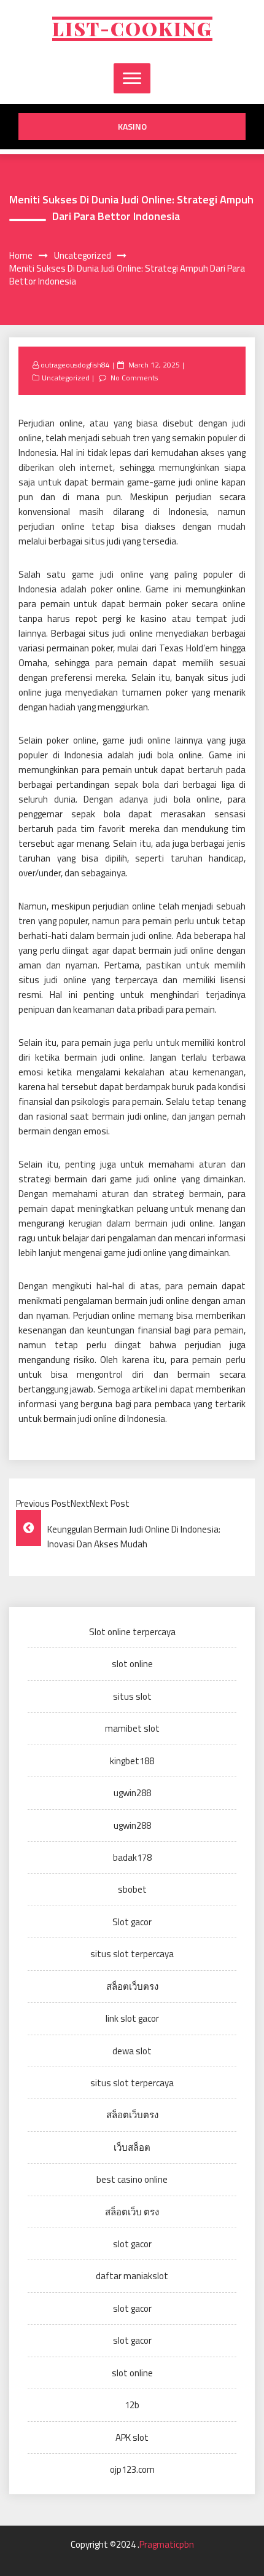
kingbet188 (132, 1761)
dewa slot (132, 2051)
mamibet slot (132, 1728)
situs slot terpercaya (132, 1954)
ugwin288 (132, 1793)
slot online (132, 1664)
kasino (132, 126)
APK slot (132, 2437)
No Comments (134, 378)
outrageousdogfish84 (75, 365)
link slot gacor (132, 2018)
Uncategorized (66, 378)
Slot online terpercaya (132, 1632)
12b (132, 2405)
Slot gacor (132, 1922)
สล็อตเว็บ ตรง (132, 2212)
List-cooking (132, 29)
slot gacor (132, 2244)
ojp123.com (132, 2469)
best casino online (132, 2179)
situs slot (132, 1696)
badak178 (132, 1857)
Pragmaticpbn (167, 2544)
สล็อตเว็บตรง (132, 1986)
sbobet (132, 1889)
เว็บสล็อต (132, 2147)
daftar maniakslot (132, 2276)
